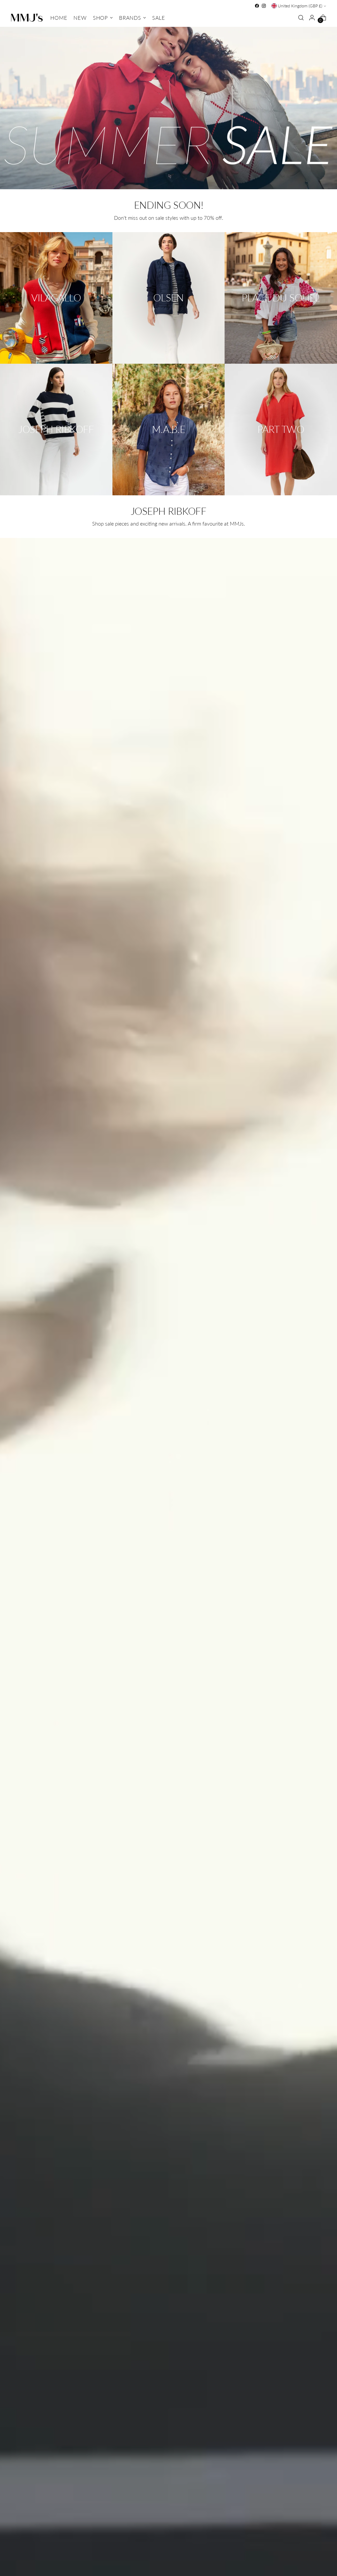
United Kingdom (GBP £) (300, 6)
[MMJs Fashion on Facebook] (257, 6)
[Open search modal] (301, 18)
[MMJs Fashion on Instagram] (264, 6)
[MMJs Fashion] (27, 18)
